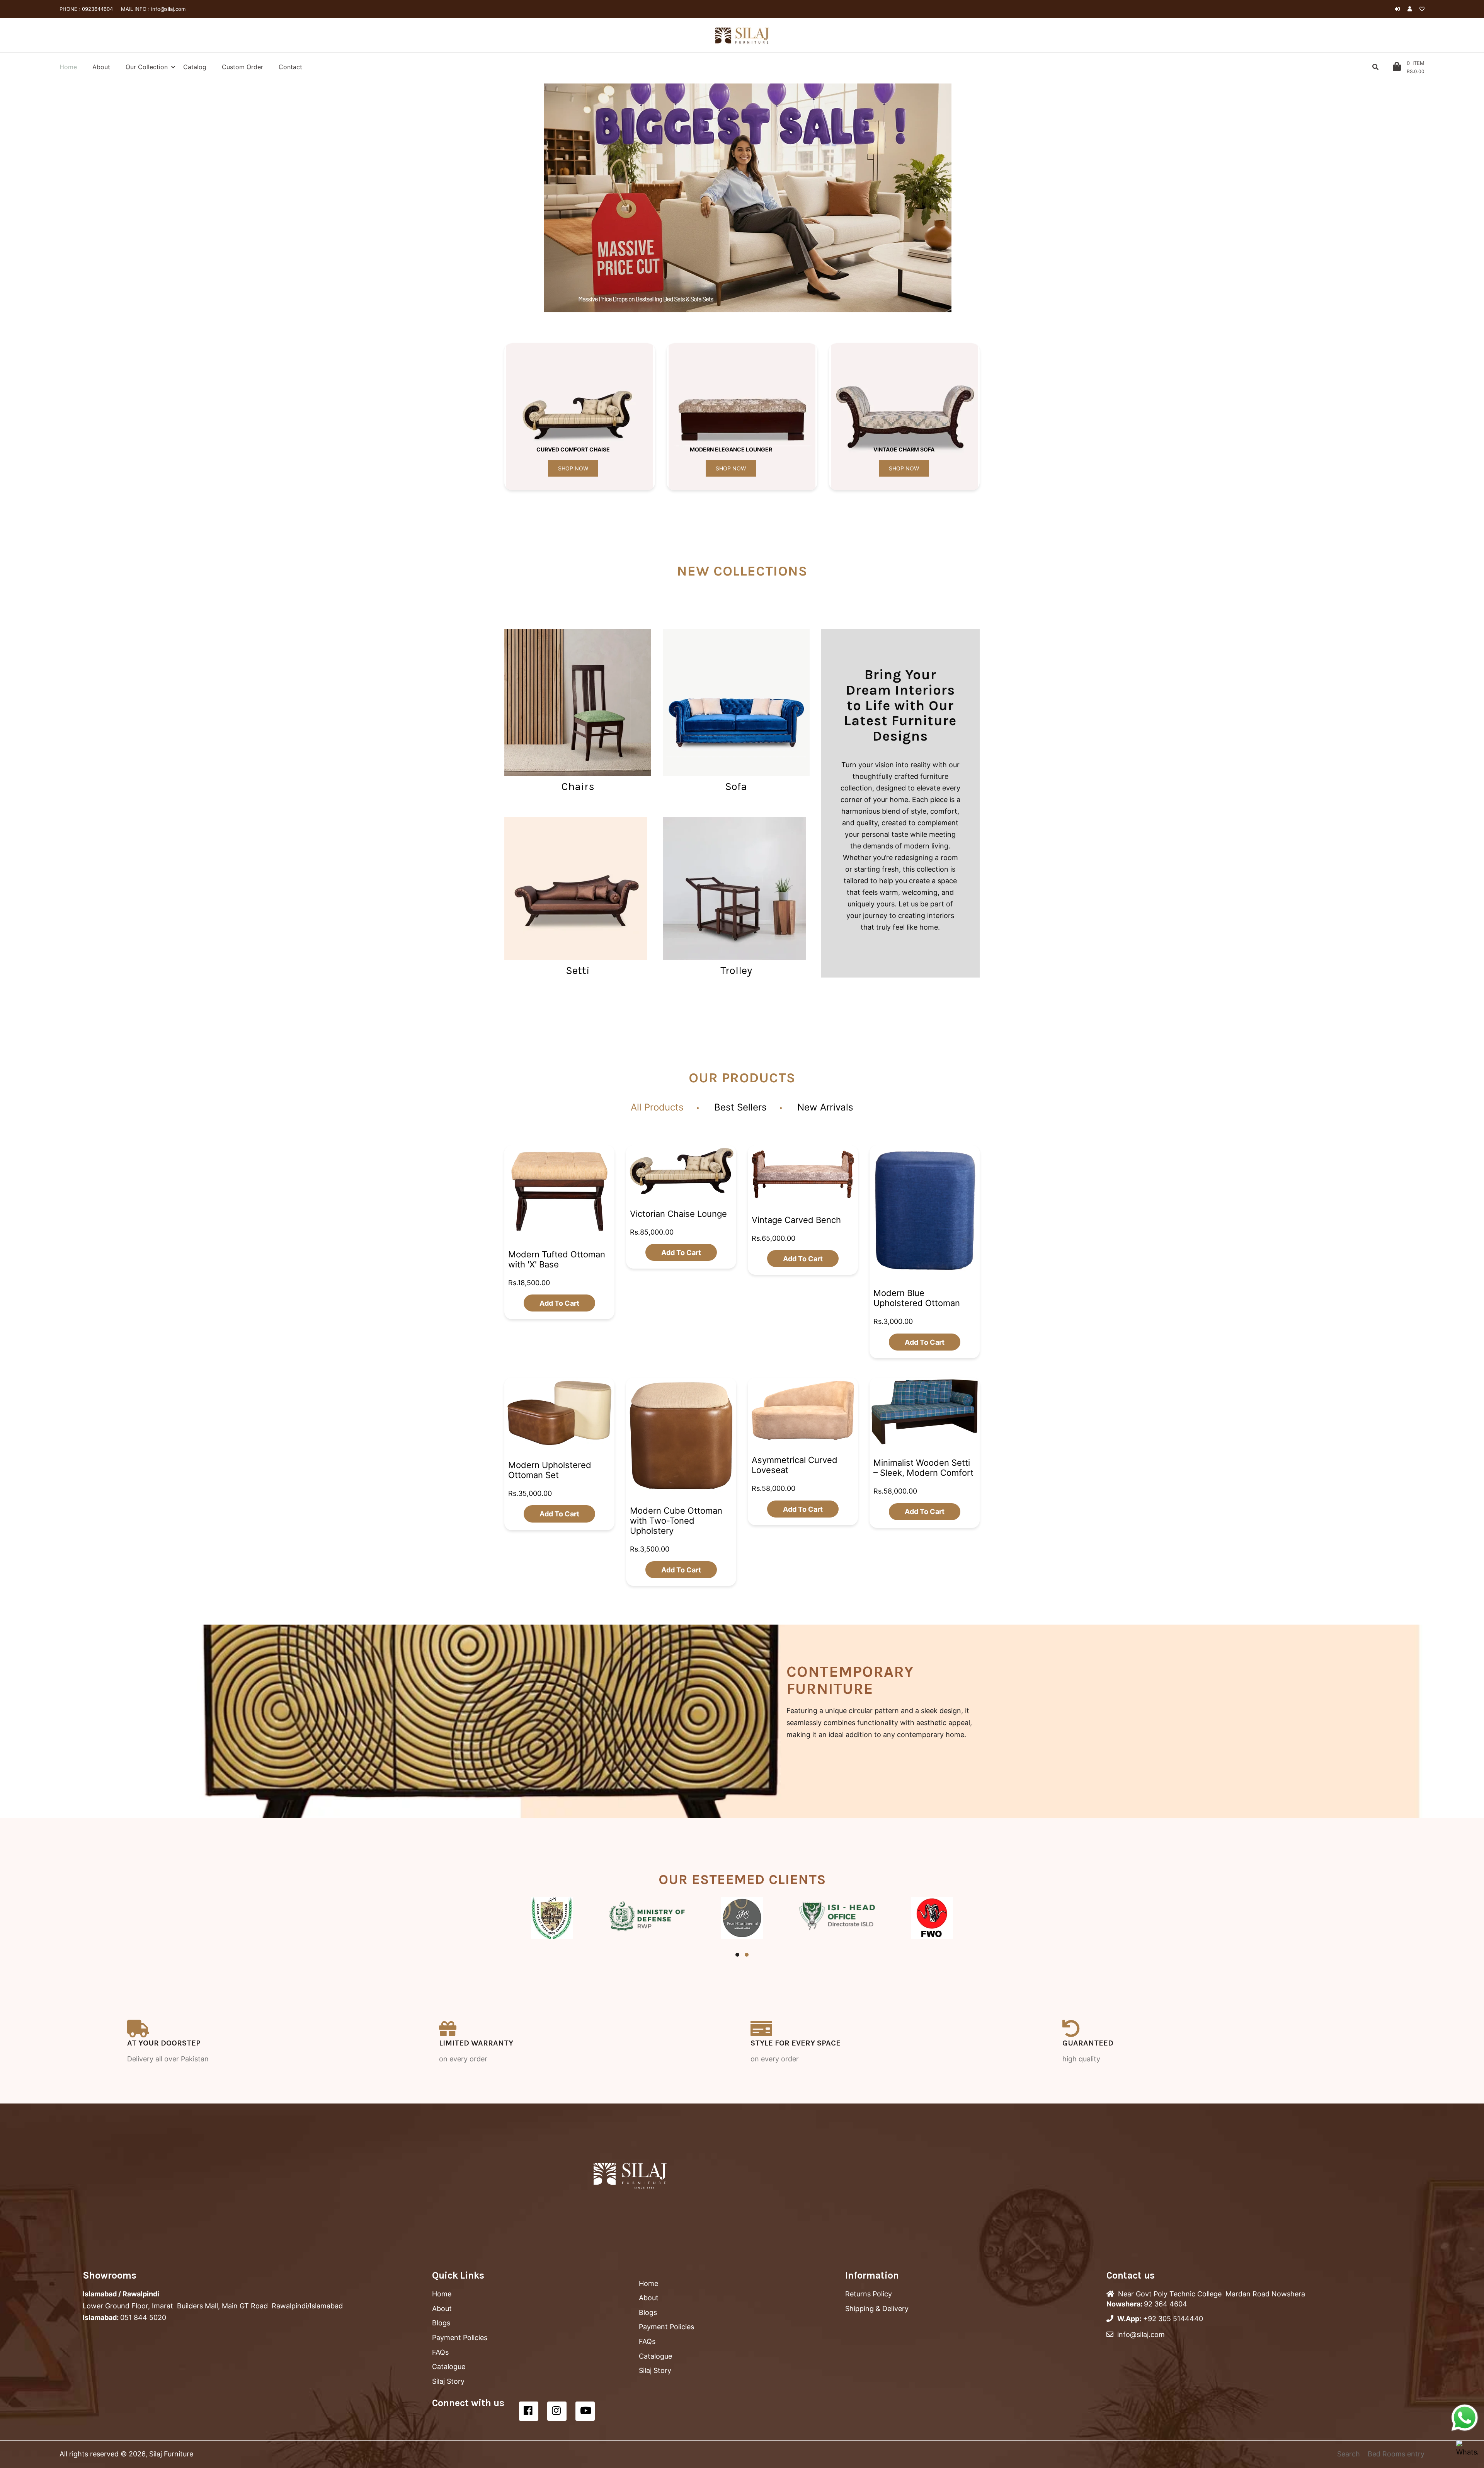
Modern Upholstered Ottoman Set (550, 1470)
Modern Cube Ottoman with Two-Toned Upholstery (676, 1521)
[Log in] (1397, 9)
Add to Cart (559, 1303)
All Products (657, 1107)
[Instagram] (557, 2411)
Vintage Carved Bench (796, 1220)
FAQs (440, 2352)
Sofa (736, 786)
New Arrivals (825, 1107)
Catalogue (449, 2367)
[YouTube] (585, 2411)
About (442, 2309)
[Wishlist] (1422, 9)
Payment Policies (460, 2338)
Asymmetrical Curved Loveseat (795, 1465)
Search (1349, 2454)
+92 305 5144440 (1173, 2319)
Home (442, 2294)
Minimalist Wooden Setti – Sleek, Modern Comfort (923, 1468)
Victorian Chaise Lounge (678, 1213)
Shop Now (573, 468)
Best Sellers (740, 1107)
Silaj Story (448, 2381)
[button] (537, 198)
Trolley (736, 970)
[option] (748, 198)
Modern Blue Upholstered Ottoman (917, 1298)
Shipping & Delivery (877, 2309)
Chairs (578, 786)
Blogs (441, 2323)
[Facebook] (529, 2411)
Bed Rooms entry (1396, 2454)
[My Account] (1412, 9)
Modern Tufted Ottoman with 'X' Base (557, 1259)
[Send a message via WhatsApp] (1465, 2418)
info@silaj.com (168, 9)
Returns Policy (869, 2294)
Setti (578, 970)
